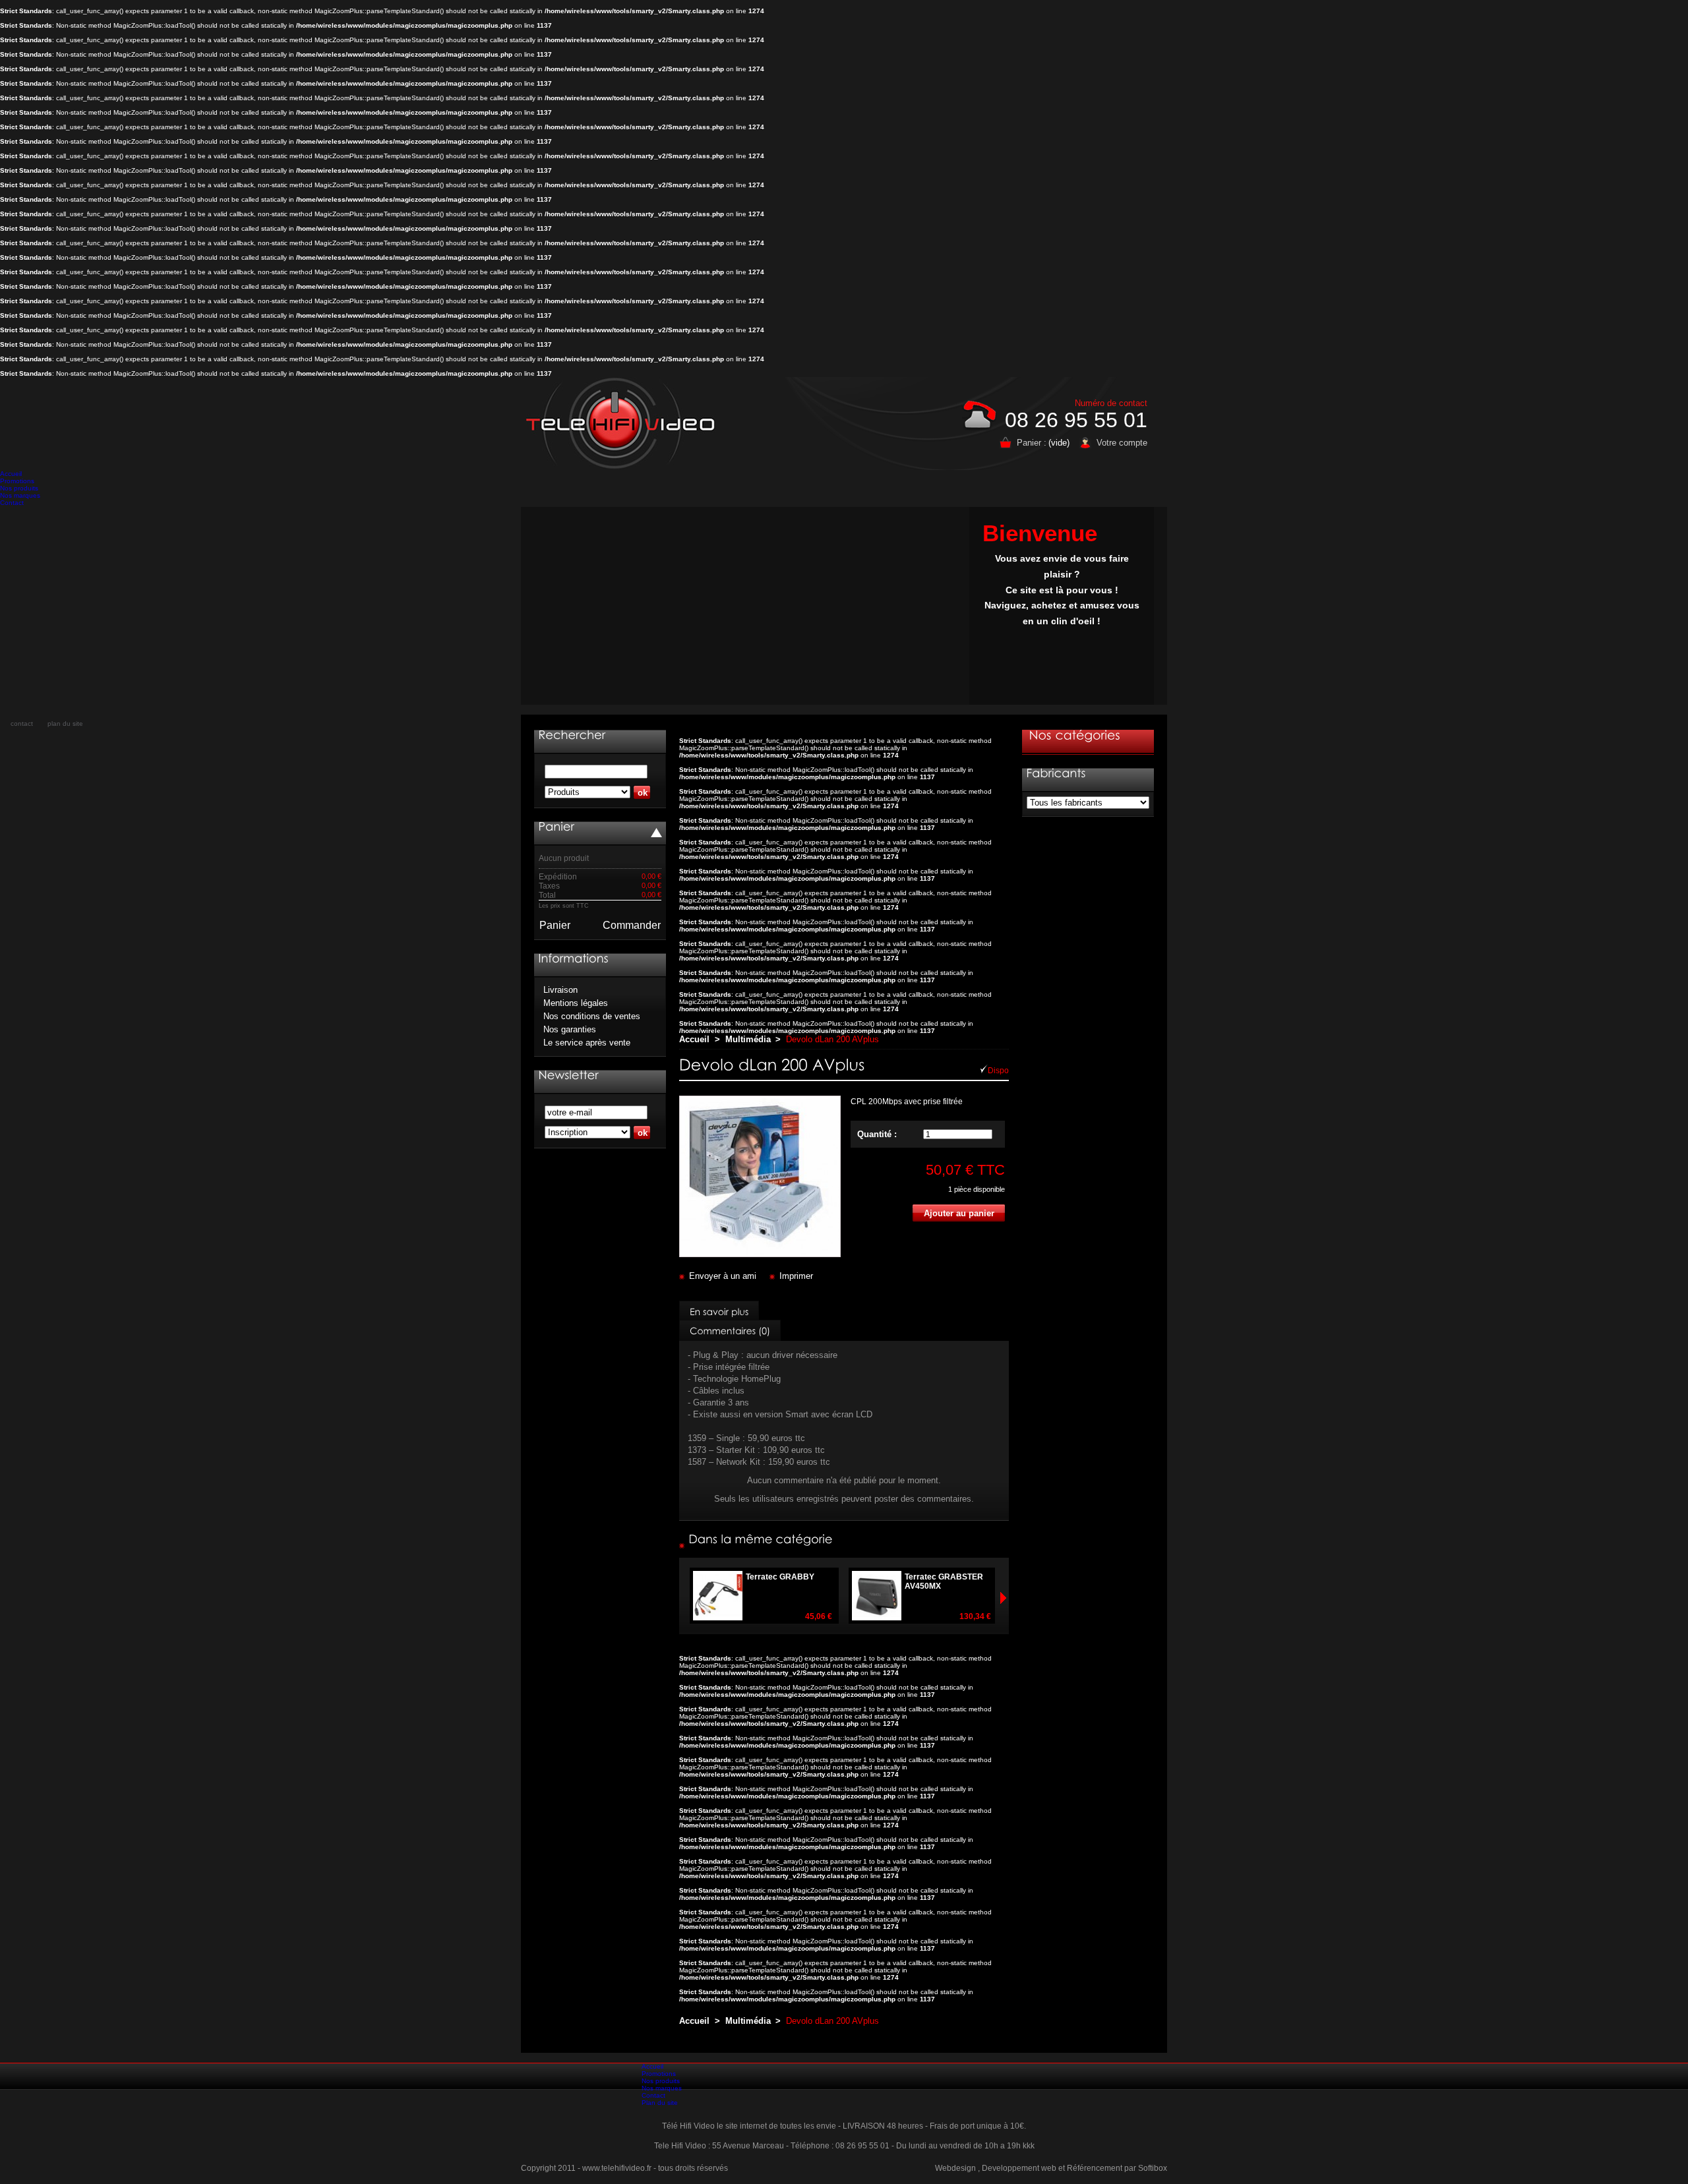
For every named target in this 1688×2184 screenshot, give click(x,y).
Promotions (17, 481)
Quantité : (877, 1134)
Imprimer (796, 1276)
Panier (555, 925)
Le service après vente (587, 1043)
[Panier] (556, 827)
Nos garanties (570, 1029)
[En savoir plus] (719, 1311)
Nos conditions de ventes (592, 1016)
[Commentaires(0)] (730, 1330)
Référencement (1095, 2168)
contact (22, 723)
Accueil (11, 474)
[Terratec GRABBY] (835, 1616)
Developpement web (1019, 2168)
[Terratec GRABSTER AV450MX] (994, 1616)
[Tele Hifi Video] (624, 423)
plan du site (65, 723)
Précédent (1003, 1598)
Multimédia (748, 1039)
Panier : (1032, 443)
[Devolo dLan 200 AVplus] (760, 1254)
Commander (632, 925)
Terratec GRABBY (780, 1577)
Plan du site (660, 2103)
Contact (12, 503)
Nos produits (19, 488)
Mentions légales (576, 1003)
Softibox (1153, 2168)
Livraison (560, 990)
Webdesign (955, 2168)
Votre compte (1122, 443)
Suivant (685, 1598)
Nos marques (20, 495)
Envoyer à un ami (723, 1276)
